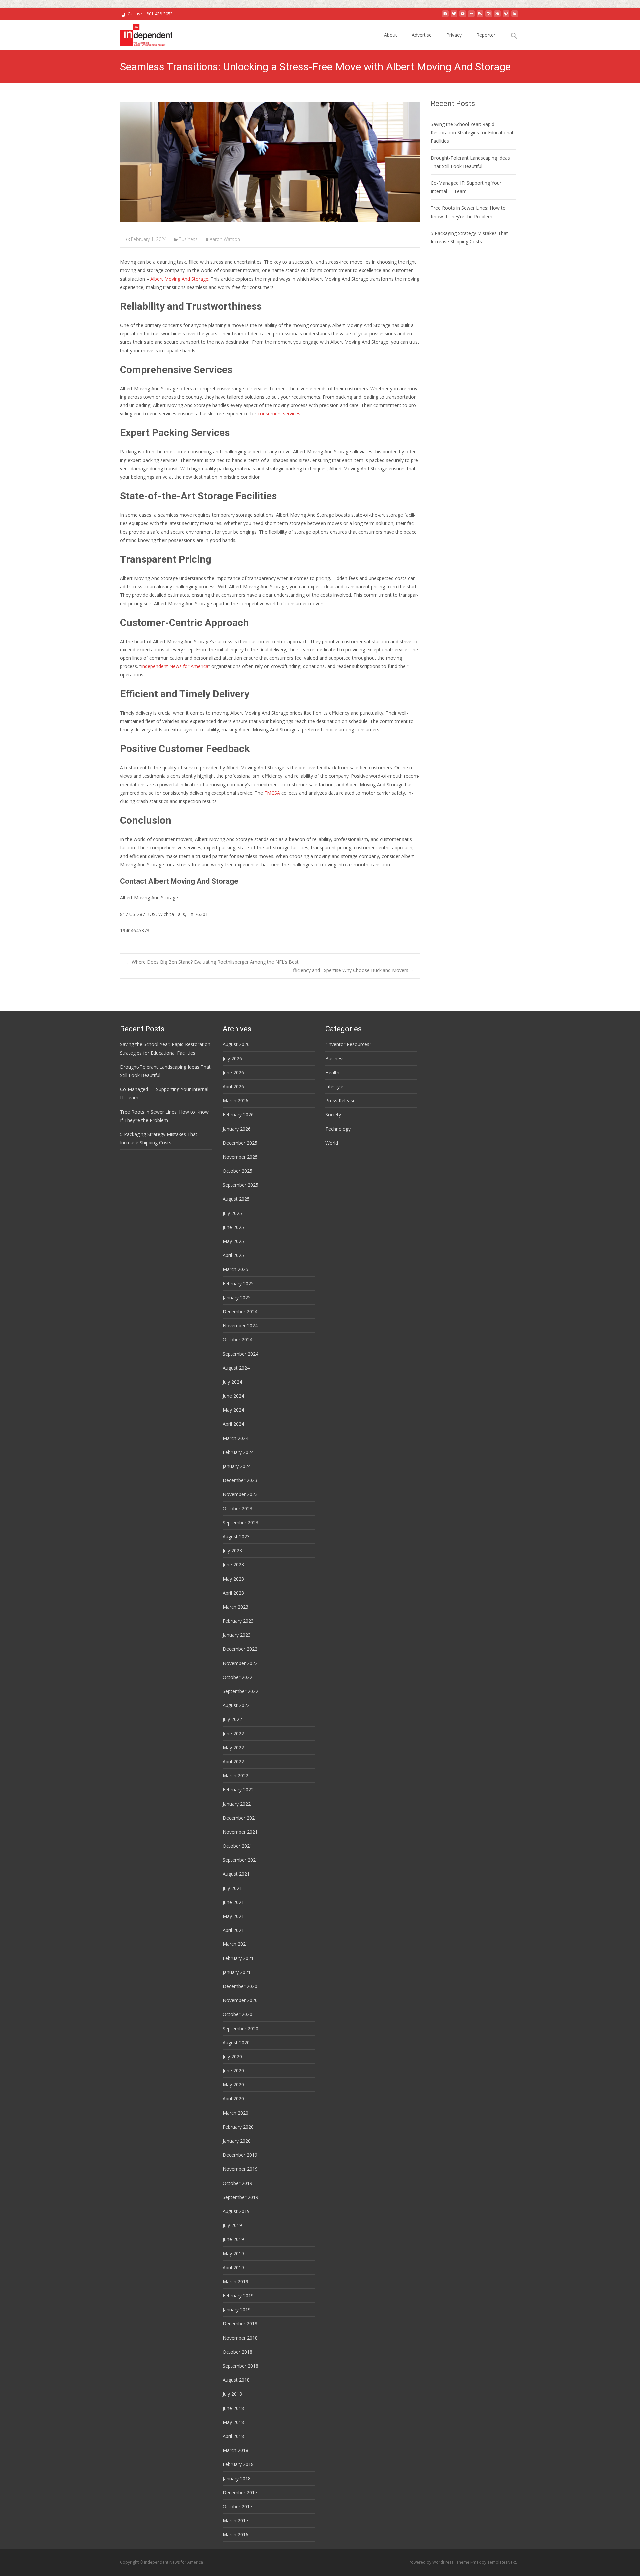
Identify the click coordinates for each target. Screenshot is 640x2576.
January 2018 (237, 2479)
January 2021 (237, 1972)
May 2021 (233, 1916)
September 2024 (240, 1354)
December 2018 (240, 2324)
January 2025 (237, 1297)
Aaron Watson (225, 239)
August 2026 (236, 1044)
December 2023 (240, 1480)
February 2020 (238, 2127)
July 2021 (232, 1888)
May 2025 (233, 1241)
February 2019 (238, 2296)
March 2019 (235, 2282)
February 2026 (238, 1115)
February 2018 (238, 2464)
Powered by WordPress (431, 2562)
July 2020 (232, 2057)
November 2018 (240, 2338)
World (332, 1143)
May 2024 (233, 1410)
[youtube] (463, 16)
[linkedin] (515, 16)
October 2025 (237, 1171)
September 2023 (240, 1522)
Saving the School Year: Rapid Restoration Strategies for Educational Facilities (472, 132)
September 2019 (240, 2197)
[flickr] (471, 16)
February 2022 (238, 1789)
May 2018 (233, 2422)
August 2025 (236, 1199)
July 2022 (232, 1719)
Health (332, 1073)
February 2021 (238, 1958)
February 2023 (238, 1621)
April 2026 (233, 1087)
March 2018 (235, 2450)
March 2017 (235, 2521)
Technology (338, 1129)
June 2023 (233, 1564)
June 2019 (233, 2239)
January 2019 (237, 2310)
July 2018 (232, 2394)
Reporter (486, 35)
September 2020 (240, 2029)
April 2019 (233, 2268)
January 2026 (237, 1129)
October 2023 (237, 1508)
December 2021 (240, 1818)
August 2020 (236, 2043)
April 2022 (233, 1761)
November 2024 (240, 1325)
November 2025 (240, 1157)
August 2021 (236, 1874)
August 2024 (236, 1368)
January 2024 (237, 1466)
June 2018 (233, 2408)
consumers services (279, 413)
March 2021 (235, 1944)
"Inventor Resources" (348, 1044)
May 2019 (233, 2254)
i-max (476, 2562)
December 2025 (240, 1143)
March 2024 (235, 1438)
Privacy (454, 35)
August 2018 (236, 2380)
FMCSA (272, 793)
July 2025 (232, 1213)
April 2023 (233, 1593)
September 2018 (240, 2366)
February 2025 (238, 1284)
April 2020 (233, 2099)
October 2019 (237, 2183)
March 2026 (235, 1101)
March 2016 (235, 2535)
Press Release (340, 1101)
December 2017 (240, 2493)
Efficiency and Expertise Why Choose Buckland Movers (352, 970)
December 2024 (240, 1311)
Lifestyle (334, 1087)
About (390, 35)
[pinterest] (506, 16)
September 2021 (240, 1860)
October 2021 (237, 1846)
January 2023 (237, 1635)
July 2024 (232, 1382)
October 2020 (237, 2014)
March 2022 (235, 1775)
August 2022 (236, 1705)
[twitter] (454, 16)
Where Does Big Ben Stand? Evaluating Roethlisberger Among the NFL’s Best (212, 962)
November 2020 (240, 2000)
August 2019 (236, 2211)
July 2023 (232, 1550)
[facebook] (445, 16)
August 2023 (236, 1536)
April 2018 (233, 2436)
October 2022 (237, 1677)
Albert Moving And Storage (179, 279)
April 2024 (233, 1424)
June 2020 (233, 2071)
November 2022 (240, 1663)
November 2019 (240, 2169)
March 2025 (235, 1269)
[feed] (480, 16)
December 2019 (240, 2155)
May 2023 (233, 1579)
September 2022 (240, 1691)
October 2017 (237, 2507)
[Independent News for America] (141, 33)
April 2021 (233, 1930)
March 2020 (235, 2113)
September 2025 (240, 1185)
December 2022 (240, 1649)
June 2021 (233, 1902)
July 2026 (232, 1059)
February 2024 (238, 1452)
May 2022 (233, 1747)
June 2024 (233, 1396)
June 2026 (233, 1073)
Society (333, 1115)
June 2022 (233, 1733)
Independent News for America (175, 666)
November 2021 (240, 1832)
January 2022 (237, 1804)
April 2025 (233, 1255)
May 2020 (233, 2085)
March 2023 (235, 1607)
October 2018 (237, 2352)
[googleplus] (497, 16)
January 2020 (237, 2141)
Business (188, 239)
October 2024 (237, 1339)
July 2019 (232, 2225)
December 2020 (240, 1986)
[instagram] (489, 16)
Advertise (422, 35)
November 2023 (240, 1494)
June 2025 (233, 1227)
